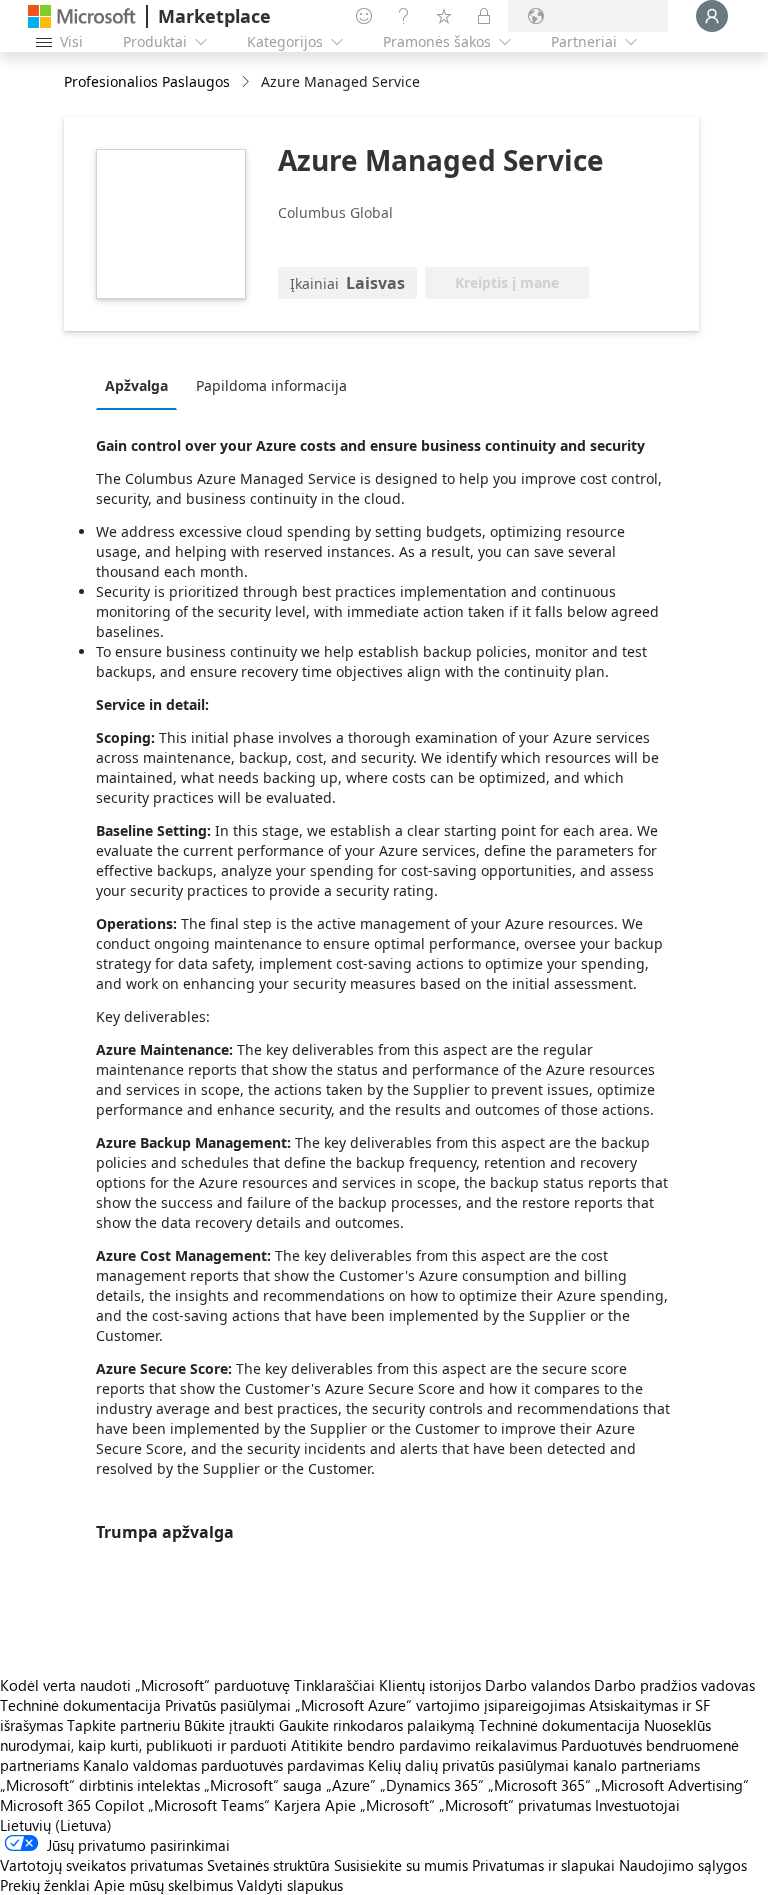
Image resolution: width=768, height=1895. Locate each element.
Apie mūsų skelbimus (163, 1885)
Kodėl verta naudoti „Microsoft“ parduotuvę (145, 1685)
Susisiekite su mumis (401, 1865)
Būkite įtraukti (229, 1725)
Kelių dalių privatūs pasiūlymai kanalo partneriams (534, 1765)
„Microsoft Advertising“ (672, 1785)
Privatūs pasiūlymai (228, 1705)
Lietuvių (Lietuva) (56, 1825)
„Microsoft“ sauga (263, 1785)
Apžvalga (136, 385)
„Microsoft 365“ (539, 1785)
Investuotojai (637, 1805)
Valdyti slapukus (290, 1885)
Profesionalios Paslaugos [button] (147, 81)
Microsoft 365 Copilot (72, 1805)
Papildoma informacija (271, 385)
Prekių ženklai (45, 1885)
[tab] (141, 385)
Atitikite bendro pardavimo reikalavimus (424, 1745)
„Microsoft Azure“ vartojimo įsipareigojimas (442, 1705)
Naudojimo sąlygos (683, 1865)
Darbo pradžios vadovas (674, 1685)
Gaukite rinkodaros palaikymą (377, 1725)
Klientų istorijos (430, 1685)
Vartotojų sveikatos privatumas (101, 1865)
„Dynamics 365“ (432, 1785)
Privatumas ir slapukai (543, 1865)
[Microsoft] (82, 16)
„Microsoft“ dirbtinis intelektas (100, 1785)
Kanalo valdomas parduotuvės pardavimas (223, 1765)
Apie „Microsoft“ (380, 1805)
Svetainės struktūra (268, 1865)
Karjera (297, 1805)
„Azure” (351, 1785)
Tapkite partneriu (123, 1725)
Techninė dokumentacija (80, 1705)
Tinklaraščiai (334, 1685)
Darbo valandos (537, 1685)
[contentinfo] (247, 82)
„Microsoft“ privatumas (515, 1805)
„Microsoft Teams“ (209, 1805)
